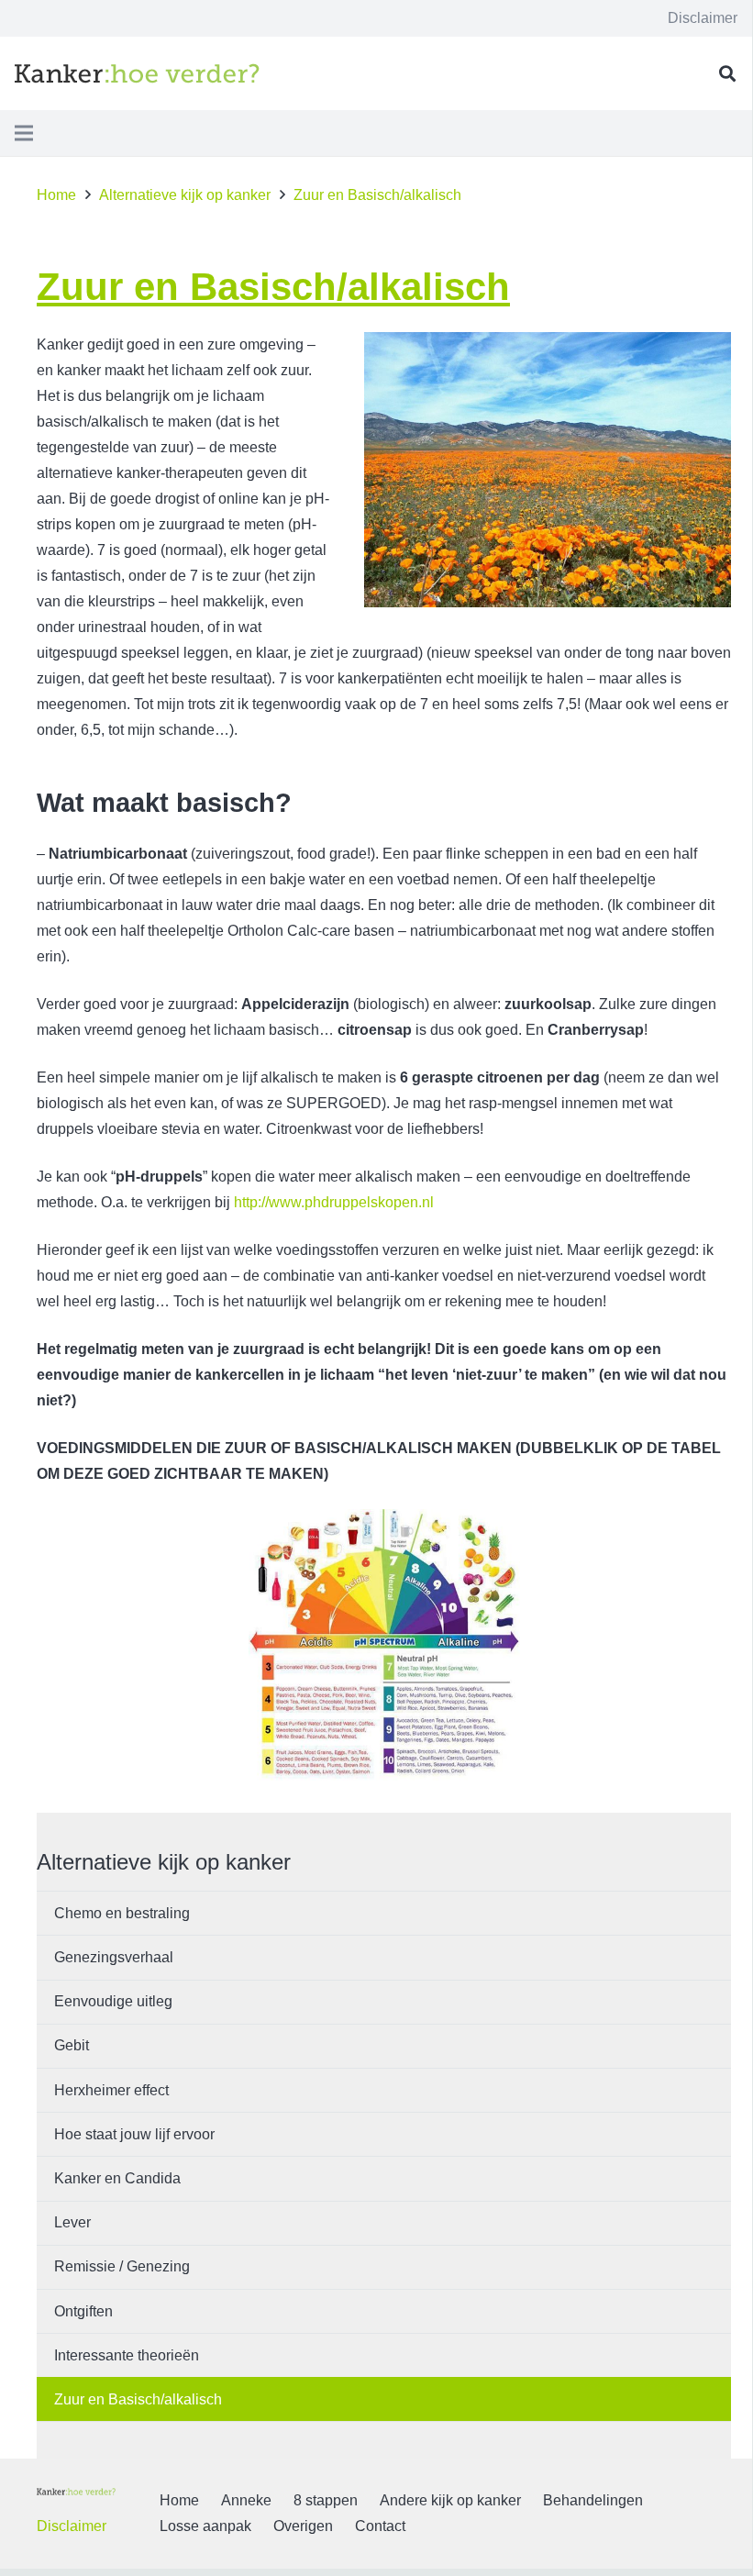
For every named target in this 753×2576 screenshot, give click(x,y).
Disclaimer (72, 2526)
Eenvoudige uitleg (113, 2001)
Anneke (246, 2500)
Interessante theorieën (127, 2355)
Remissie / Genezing (122, 2266)
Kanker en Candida (117, 2178)
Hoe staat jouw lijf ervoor (134, 2134)
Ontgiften (83, 2311)
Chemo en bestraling (122, 1913)
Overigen (303, 2526)
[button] (727, 74)
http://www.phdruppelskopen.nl (334, 1202)
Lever (72, 2222)
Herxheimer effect (111, 2090)
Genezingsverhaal (114, 1957)
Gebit (72, 2045)
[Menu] (24, 133)
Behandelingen (593, 2500)
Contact (380, 2526)
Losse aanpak (205, 2526)
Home (179, 2500)
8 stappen (326, 2500)
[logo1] (137, 73)
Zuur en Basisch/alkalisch (138, 2399)
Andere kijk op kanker (450, 2500)
